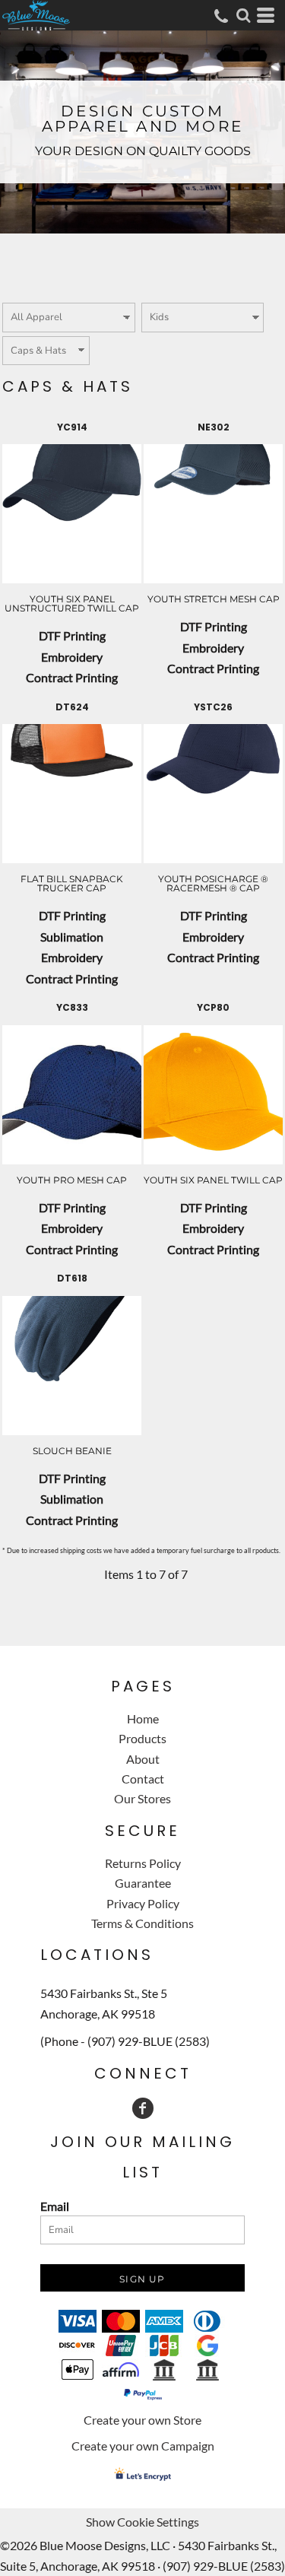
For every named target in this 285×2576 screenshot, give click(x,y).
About (143, 1759)
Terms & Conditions (142, 1923)
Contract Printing (72, 677)
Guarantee (143, 1883)
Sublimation (72, 937)
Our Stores (142, 1798)
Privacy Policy (143, 1903)
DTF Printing (72, 635)
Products (142, 1738)
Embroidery (72, 657)
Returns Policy (143, 1863)
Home (143, 1718)
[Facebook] (143, 2108)
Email (55, 2206)
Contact (143, 1779)
